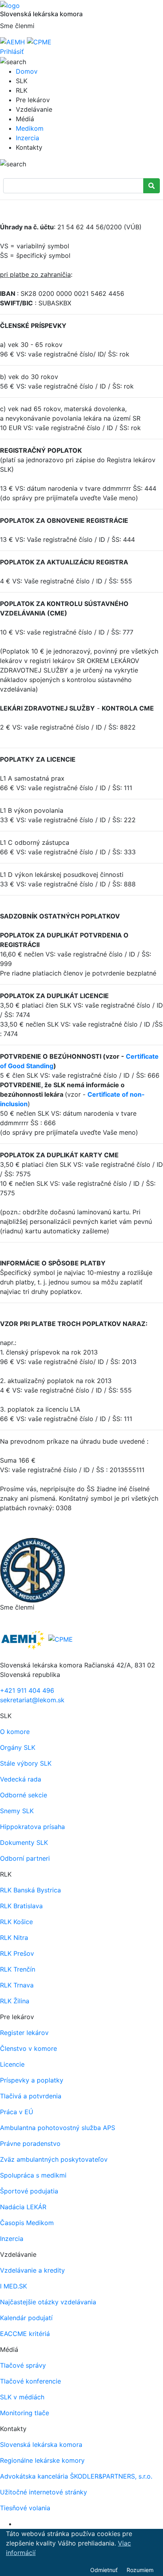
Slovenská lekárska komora (41, 2445)
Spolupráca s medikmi (33, 2175)
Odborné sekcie (24, 1795)
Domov (27, 71)
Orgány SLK (18, 1747)
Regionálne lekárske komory (42, 2460)
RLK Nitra (14, 1938)
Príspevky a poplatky (32, 2080)
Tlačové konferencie (30, 2381)
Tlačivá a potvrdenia (31, 2096)
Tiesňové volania (25, 2508)
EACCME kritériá (25, 2334)
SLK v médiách (22, 2397)
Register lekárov (24, 2033)
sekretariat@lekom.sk (32, 1700)
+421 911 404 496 (27, 1690)
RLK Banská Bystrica (30, 1890)
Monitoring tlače (25, 2413)
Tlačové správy (23, 2365)
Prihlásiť (12, 51)
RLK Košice (16, 1922)
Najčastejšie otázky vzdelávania (48, 2302)
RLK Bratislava (21, 1906)
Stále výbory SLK (26, 1763)
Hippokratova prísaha (32, 1827)
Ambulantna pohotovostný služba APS (58, 2128)
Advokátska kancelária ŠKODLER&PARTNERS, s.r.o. (76, 2476)
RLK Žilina (15, 2001)
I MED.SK (13, 2286)
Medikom (30, 128)
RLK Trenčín (18, 1969)
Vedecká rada (21, 1779)
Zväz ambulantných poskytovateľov (54, 2159)
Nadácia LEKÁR (23, 2207)
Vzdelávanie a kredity (32, 2270)
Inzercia (27, 138)
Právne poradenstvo (30, 2143)
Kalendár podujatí (26, 2318)
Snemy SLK (17, 1811)
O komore (15, 1732)
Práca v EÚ (17, 2112)
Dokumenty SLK (24, 1842)
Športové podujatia (29, 2191)
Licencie (12, 2064)
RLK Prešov (17, 1953)
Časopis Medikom (27, 2223)
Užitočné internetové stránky (44, 2492)
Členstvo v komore (28, 2048)
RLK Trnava (17, 1985)
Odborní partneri (25, 1858)
